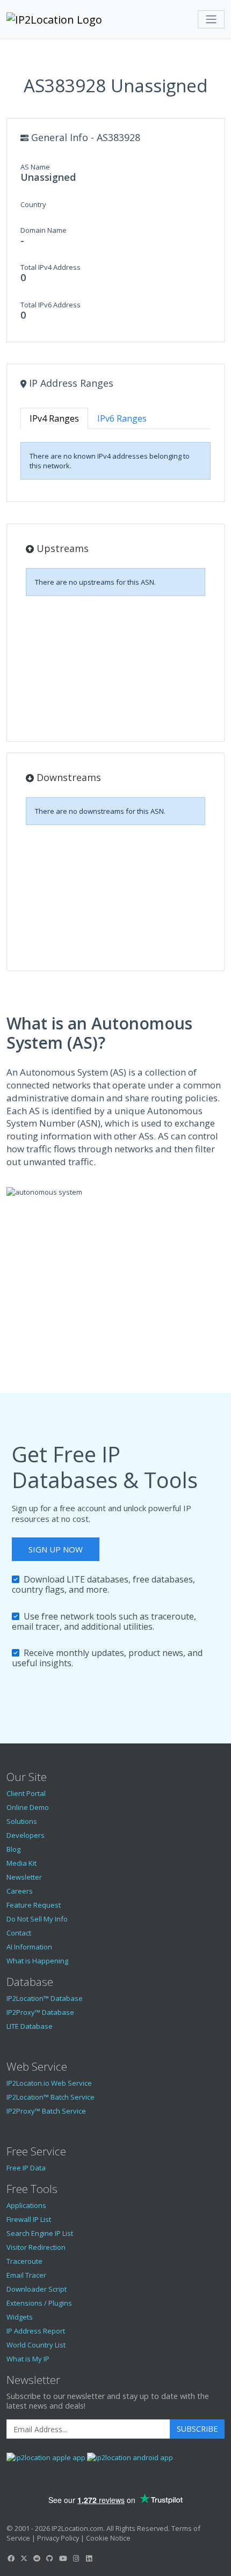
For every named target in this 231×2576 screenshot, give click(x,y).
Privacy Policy (58, 2538)
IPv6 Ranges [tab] (122, 418)
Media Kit (21, 1863)
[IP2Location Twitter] (24, 2558)
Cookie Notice (108, 2538)
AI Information (29, 1947)
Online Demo (28, 1807)
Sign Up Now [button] (56, 1549)
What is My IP (28, 2359)
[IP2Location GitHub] (50, 2558)
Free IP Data (26, 2168)
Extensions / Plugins (39, 2303)
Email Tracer (26, 2275)
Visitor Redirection (36, 2247)
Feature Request (34, 1905)
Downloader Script (37, 2289)
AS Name (35, 167)
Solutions (22, 1821)
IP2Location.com (77, 2528)
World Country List (36, 2345)
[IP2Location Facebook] (11, 2558)
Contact (19, 1933)
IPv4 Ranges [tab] (54, 418)
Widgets (20, 2317)
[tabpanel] (115, 461)
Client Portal (26, 1793)
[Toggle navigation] (211, 19)
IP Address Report (36, 2331)
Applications (26, 2205)
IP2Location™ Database (45, 1998)
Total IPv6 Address (50, 305)
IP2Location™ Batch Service (50, 2097)
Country (33, 204)
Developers (26, 1835)
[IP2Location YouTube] (63, 2558)
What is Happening (37, 1961)
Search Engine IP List (40, 2233)
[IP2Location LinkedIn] (89, 2558)
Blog (13, 1849)
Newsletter (24, 1877)
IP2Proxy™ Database (40, 2012)
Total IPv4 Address (50, 267)
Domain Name (44, 230)
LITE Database (30, 2026)
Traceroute (24, 2261)
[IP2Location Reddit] (37, 2558)
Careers (20, 1891)
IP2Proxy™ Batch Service (46, 2111)
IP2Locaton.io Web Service (49, 2083)
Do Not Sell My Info (37, 1919)
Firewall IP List (29, 2219)
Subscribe (197, 2429)
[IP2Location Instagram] (76, 2558)
